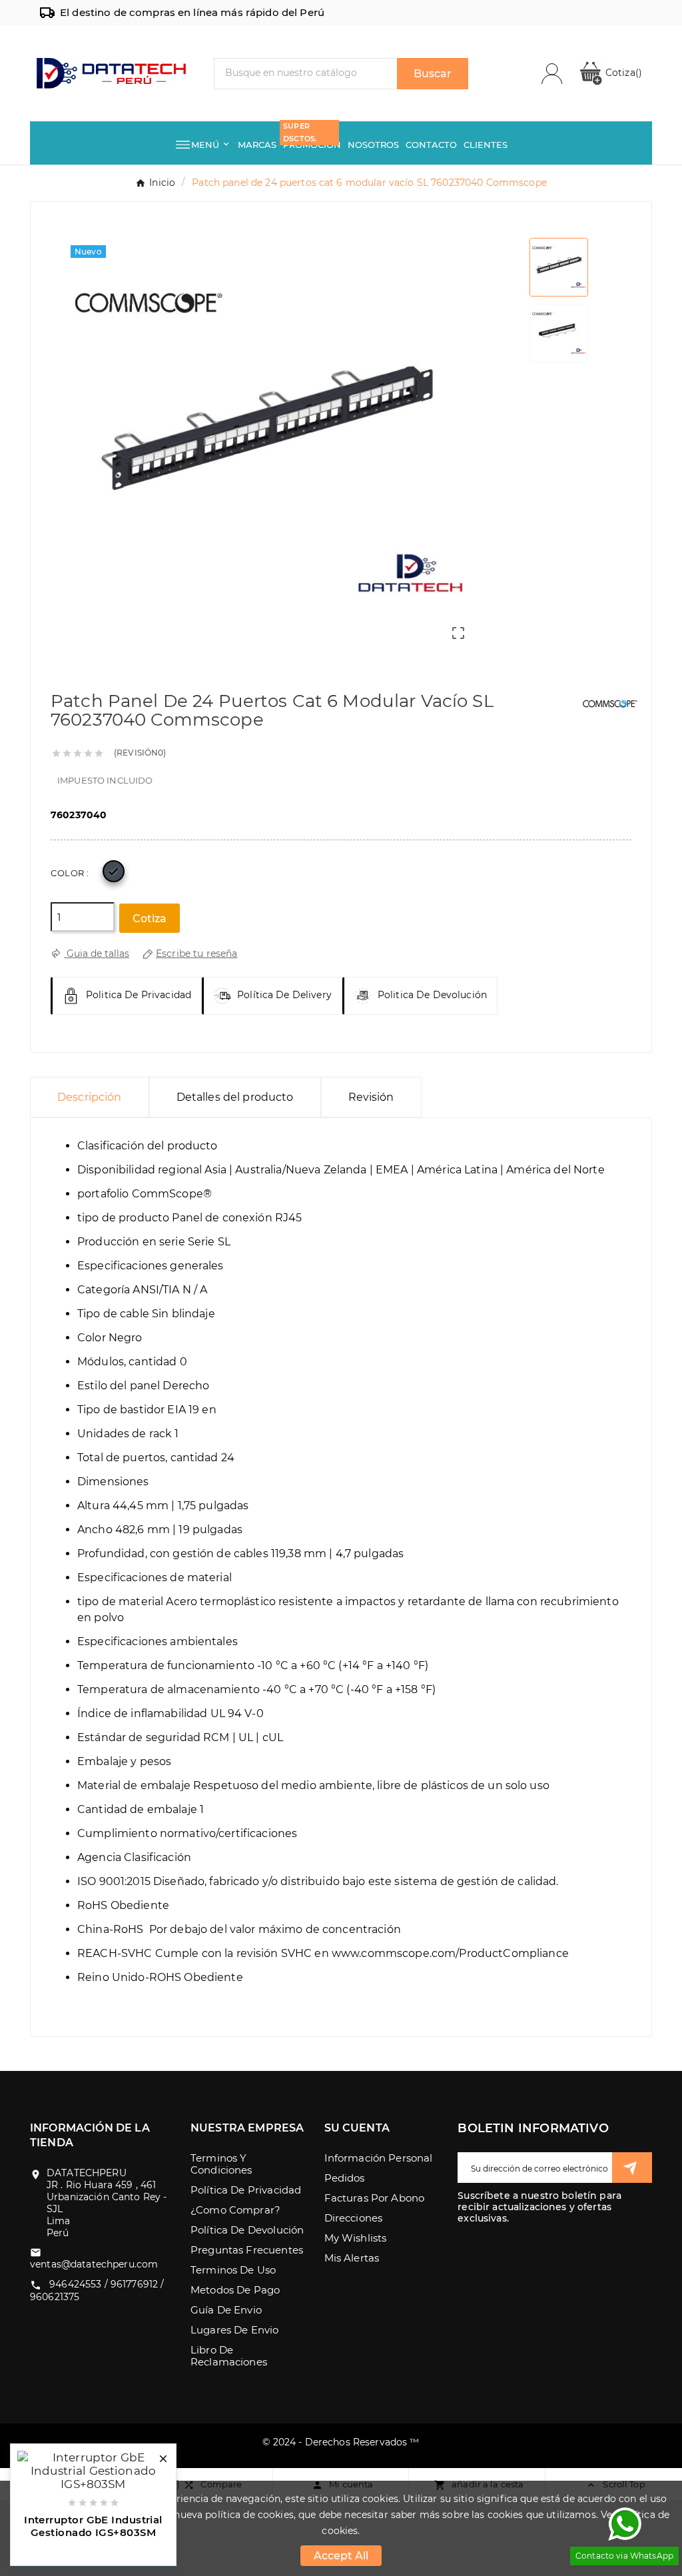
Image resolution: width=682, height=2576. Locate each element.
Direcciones (354, 2218)
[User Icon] (560, 74)
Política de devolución (247, 2230)
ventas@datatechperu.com (94, 2264)
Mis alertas (352, 2258)
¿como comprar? (235, 2210)
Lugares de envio (234, 2330)
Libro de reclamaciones (229, 2356)
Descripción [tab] (90, 1097)
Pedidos (345, 2178)
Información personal (379, 2158)
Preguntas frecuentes (247, 2250)
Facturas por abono (375, 2198)
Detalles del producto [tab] (235, 1097)
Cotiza (622, 73)
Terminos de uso (233, 2270)
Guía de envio (226, 2310)
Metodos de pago (235, 2290)
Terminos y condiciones (221, 2164)
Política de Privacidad (246, 2190)
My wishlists (356, 2238)
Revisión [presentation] (371, 1097)
